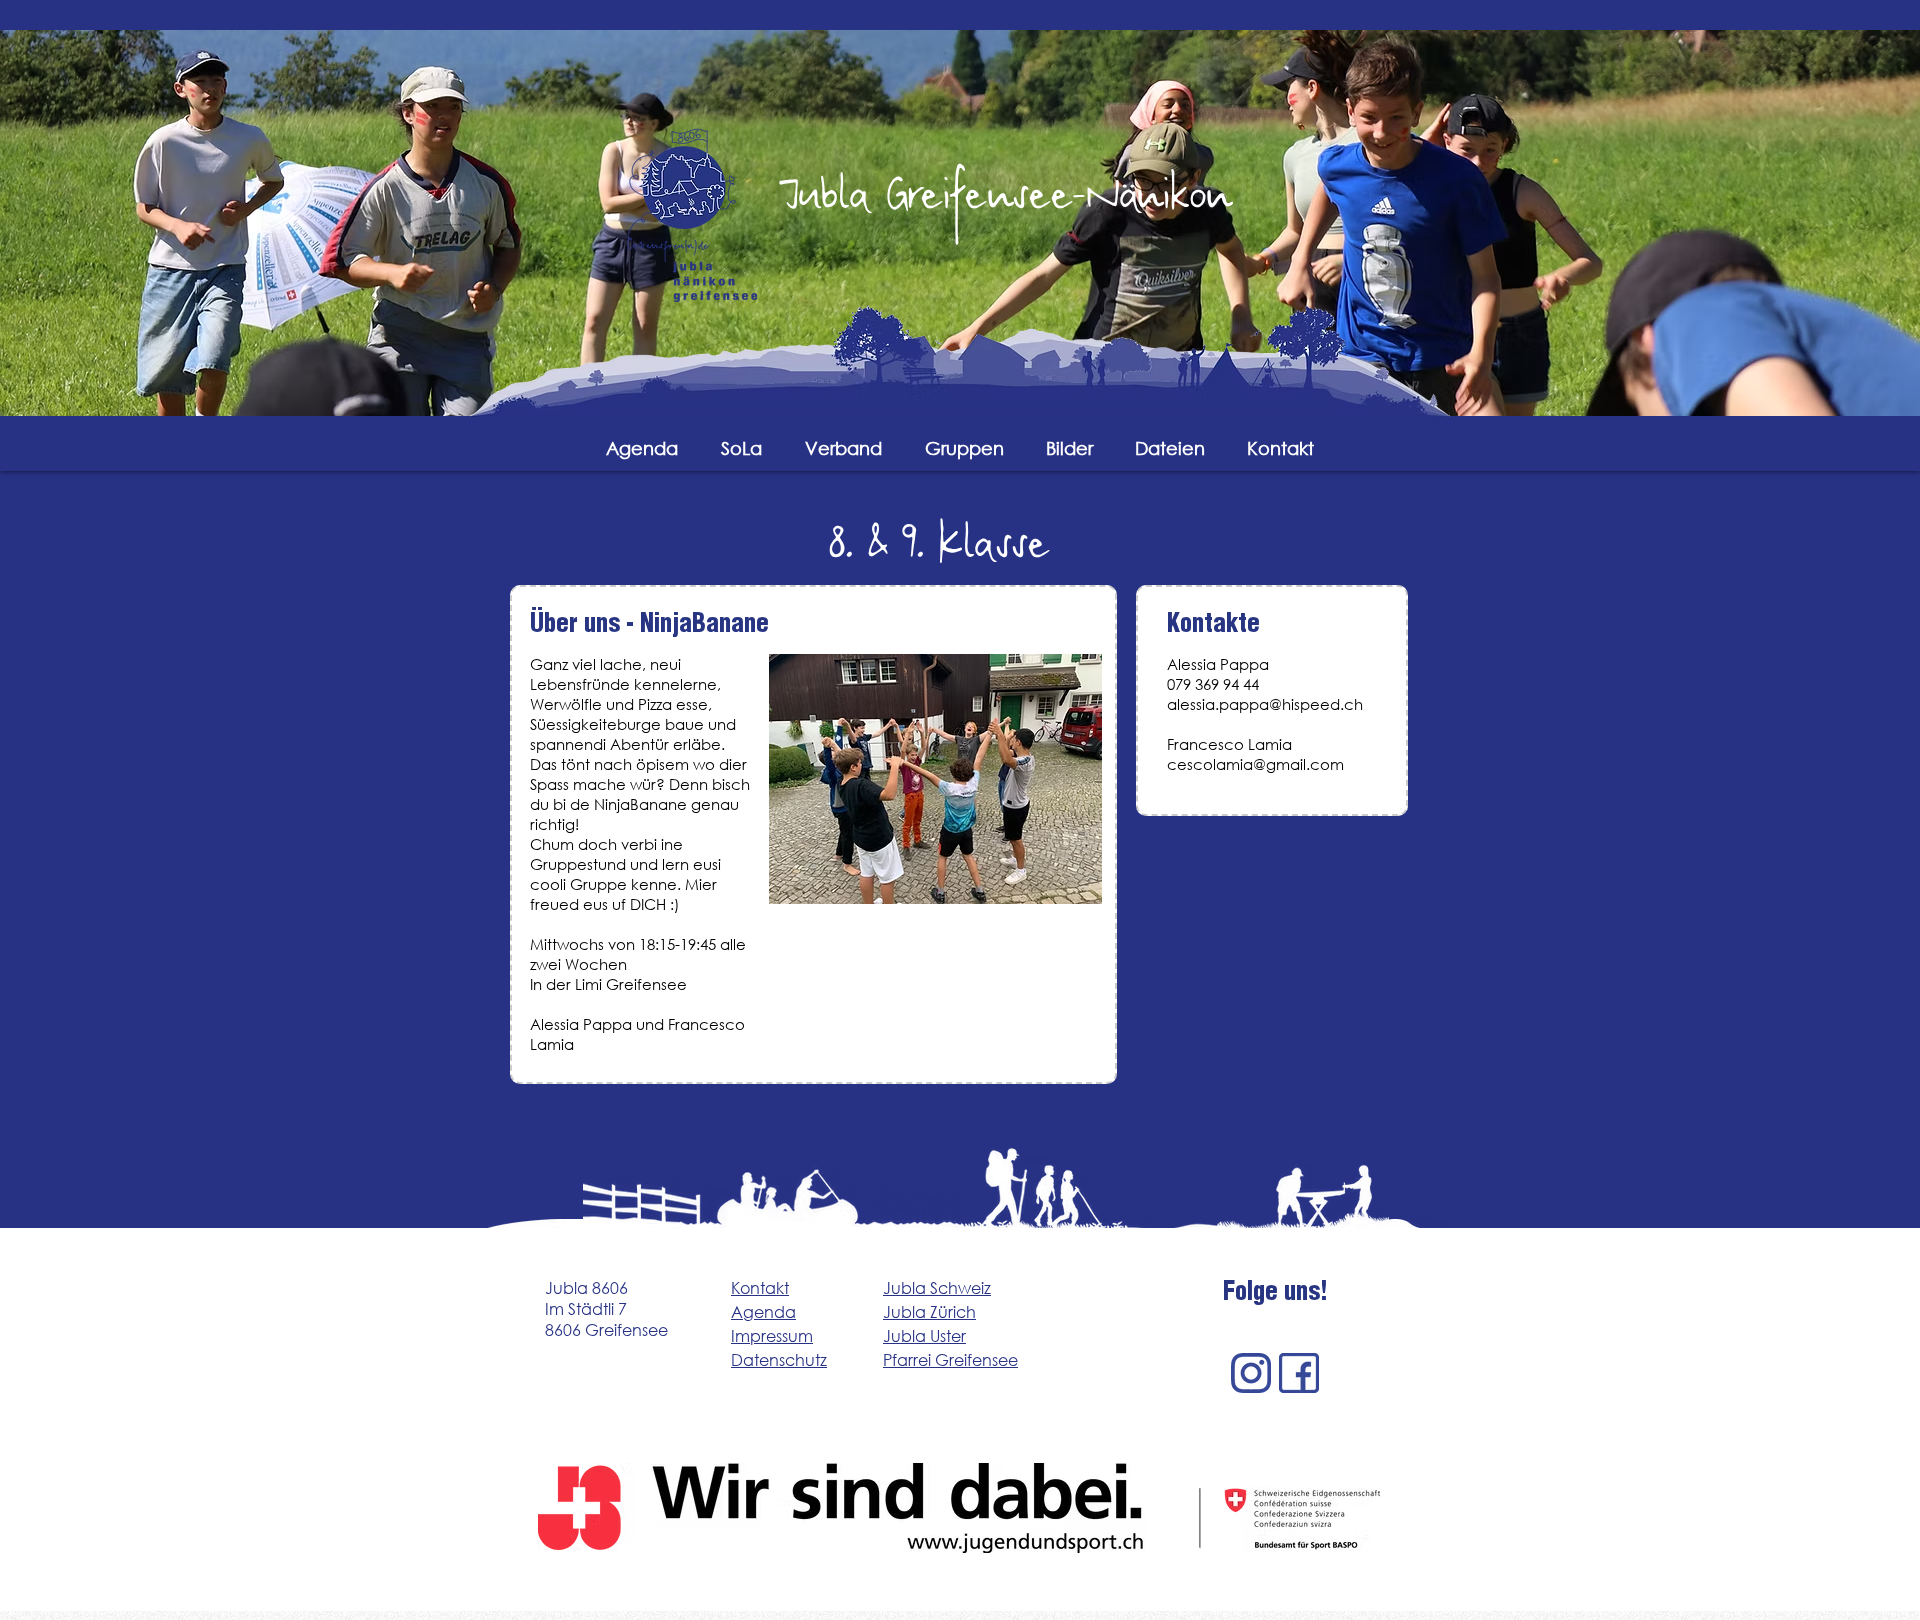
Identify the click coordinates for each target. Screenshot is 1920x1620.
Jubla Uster (924, 1335)
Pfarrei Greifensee (950, 1359)
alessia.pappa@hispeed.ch (1265, 704)
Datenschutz (779, 1359)
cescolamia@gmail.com (1255, 764)
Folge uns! (1275, 1294)
